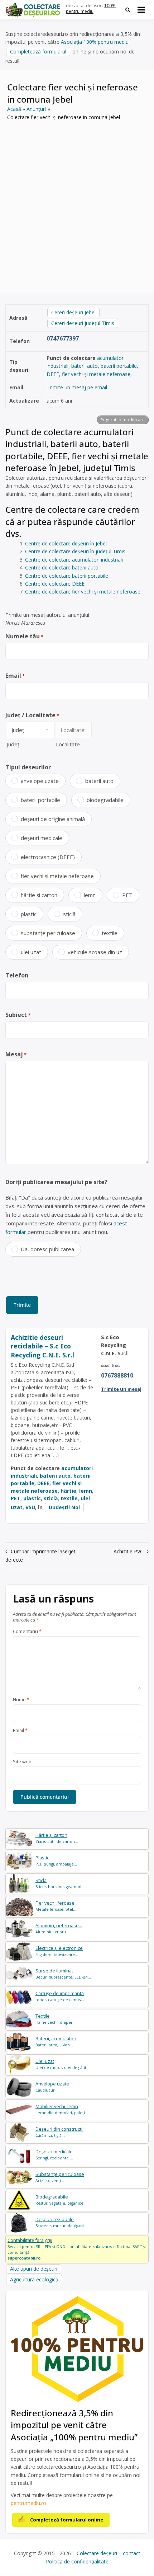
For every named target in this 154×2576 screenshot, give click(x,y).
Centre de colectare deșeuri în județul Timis (75, 551)
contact (132, 2553)
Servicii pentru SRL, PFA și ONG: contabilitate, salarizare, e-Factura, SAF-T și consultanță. (77, 2249)
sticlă (69, 914)
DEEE (53, 374)
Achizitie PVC (128, 1551)
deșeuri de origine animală (53, 819)
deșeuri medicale (42, 838)
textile (110, 933)
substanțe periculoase (48, 933)
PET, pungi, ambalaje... (56, 1861)
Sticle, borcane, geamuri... (60, 1883)
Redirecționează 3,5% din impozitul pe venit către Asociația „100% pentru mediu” (74, 2425)
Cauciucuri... (52, 2087)
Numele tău (24, 636)
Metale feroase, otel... (56, 1906)
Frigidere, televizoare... (59, 1951)
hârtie (68, 1491)
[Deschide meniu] (141, 10)
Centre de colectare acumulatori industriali (74, 560)
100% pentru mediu (91, 9)
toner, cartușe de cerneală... (62, 1996)
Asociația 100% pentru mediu (95, 42)
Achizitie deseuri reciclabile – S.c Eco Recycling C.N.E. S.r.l (42, 1346)
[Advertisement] (77, 202)
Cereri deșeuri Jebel (73, 312)
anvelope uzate (40, 781)
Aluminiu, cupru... (59, 1929)
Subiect (18, 1015)
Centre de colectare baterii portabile (67, 576)
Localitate (68, 744)
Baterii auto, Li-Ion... (56, 2042)
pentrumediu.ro (28, 2503)
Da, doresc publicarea (47, 1249)
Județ (13, 744)
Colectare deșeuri (97, 2553)
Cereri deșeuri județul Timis (83, 323)
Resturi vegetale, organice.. (61, 2200)
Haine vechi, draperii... (57, 2019)
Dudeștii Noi (64, 1507)
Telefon (17, 975)
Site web (22, 1762)
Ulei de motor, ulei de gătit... (62, 2064)
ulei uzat (31, 952)
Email (15, 676)
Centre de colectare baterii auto (62, 567)
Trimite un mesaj (121, 1389)
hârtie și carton (39, 895)
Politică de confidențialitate (77, 2561)
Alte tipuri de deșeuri (34, 2269)
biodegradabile (105, 800)
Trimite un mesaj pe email (77, 387)
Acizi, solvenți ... (60, 2177)
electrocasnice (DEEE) (48, 857)
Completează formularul (38, 51)
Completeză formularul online (67, 2520)
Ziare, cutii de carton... (57, 1838)
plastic (29, 914)
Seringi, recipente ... (54, 2155)
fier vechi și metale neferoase (96, 374)
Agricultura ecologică (34, 2279)
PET (127, 895)
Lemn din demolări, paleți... (62, 2109)
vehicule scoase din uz (95, 952)
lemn (90, 895)
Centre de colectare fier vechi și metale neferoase (83, 592)
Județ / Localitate (32, 715)
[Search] (128, 10)
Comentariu (27, 1632)
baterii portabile (119, 366)
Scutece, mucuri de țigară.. (61, 2222)
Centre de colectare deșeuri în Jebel (66, 543)
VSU (30, 1507)
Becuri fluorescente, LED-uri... (63, 1974)
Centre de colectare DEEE (55, 584)
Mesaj (16, 1054)
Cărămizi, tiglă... (59, 2132)
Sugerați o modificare (123, 420)
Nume (21, 1700)
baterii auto (85, 366)
